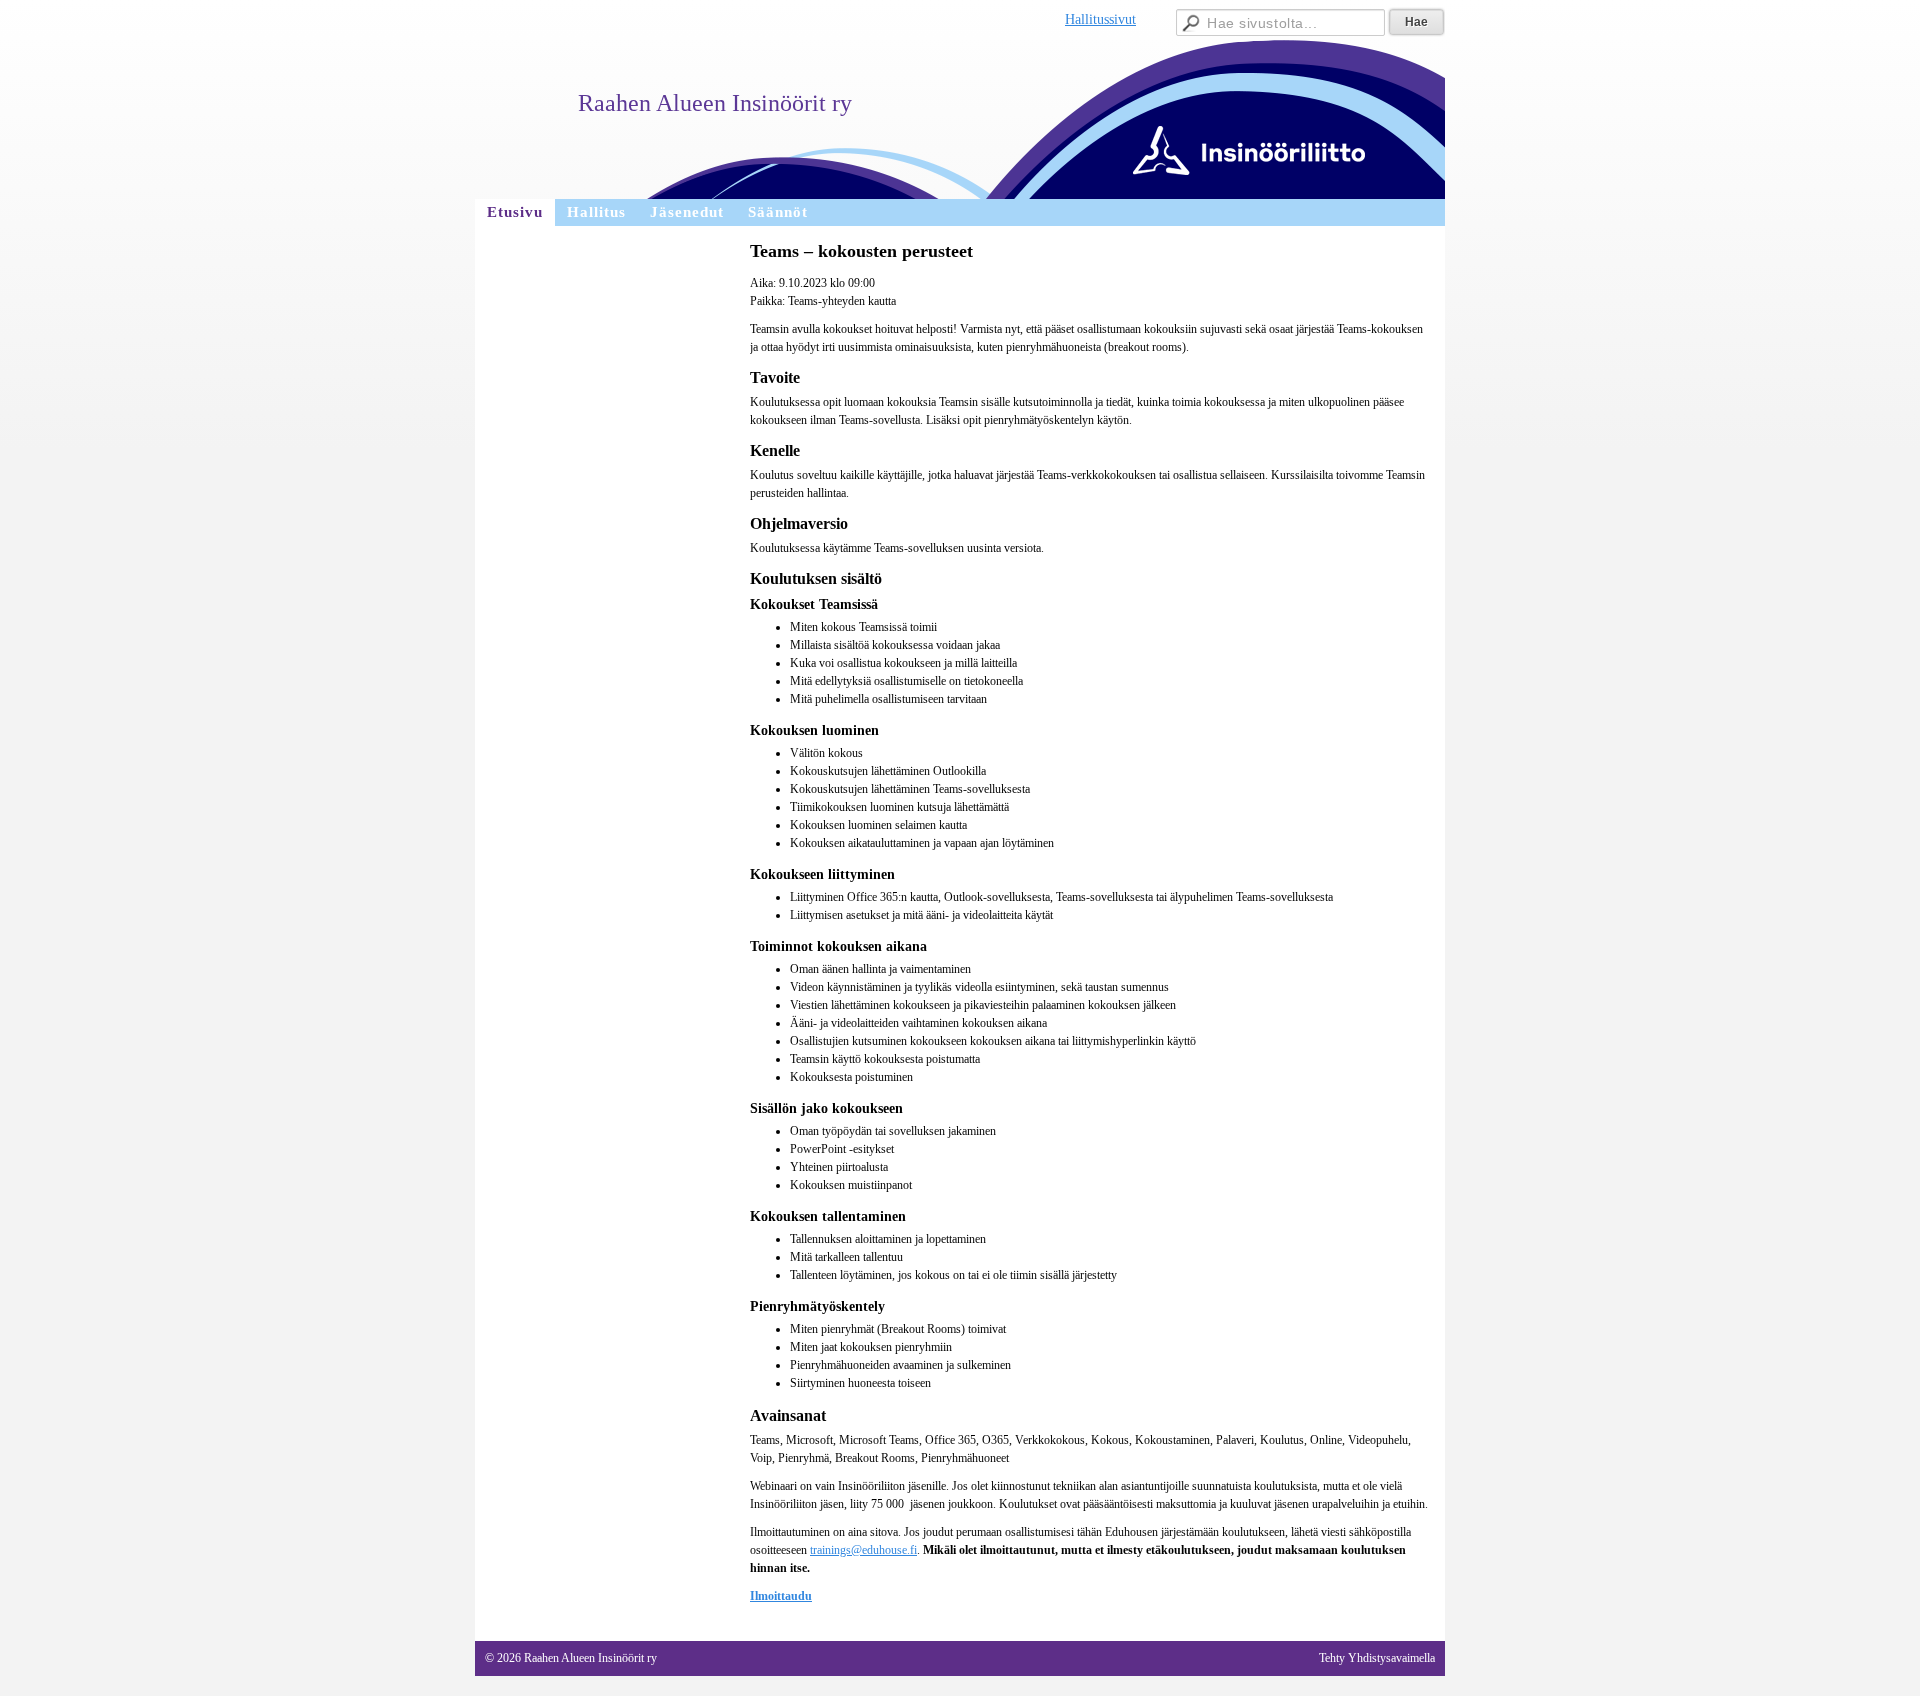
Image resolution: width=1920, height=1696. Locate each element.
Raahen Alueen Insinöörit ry (715, 103)
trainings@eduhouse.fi (863, 1550)
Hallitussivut (1100, 19)
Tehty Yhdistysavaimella (1377, 1658)
